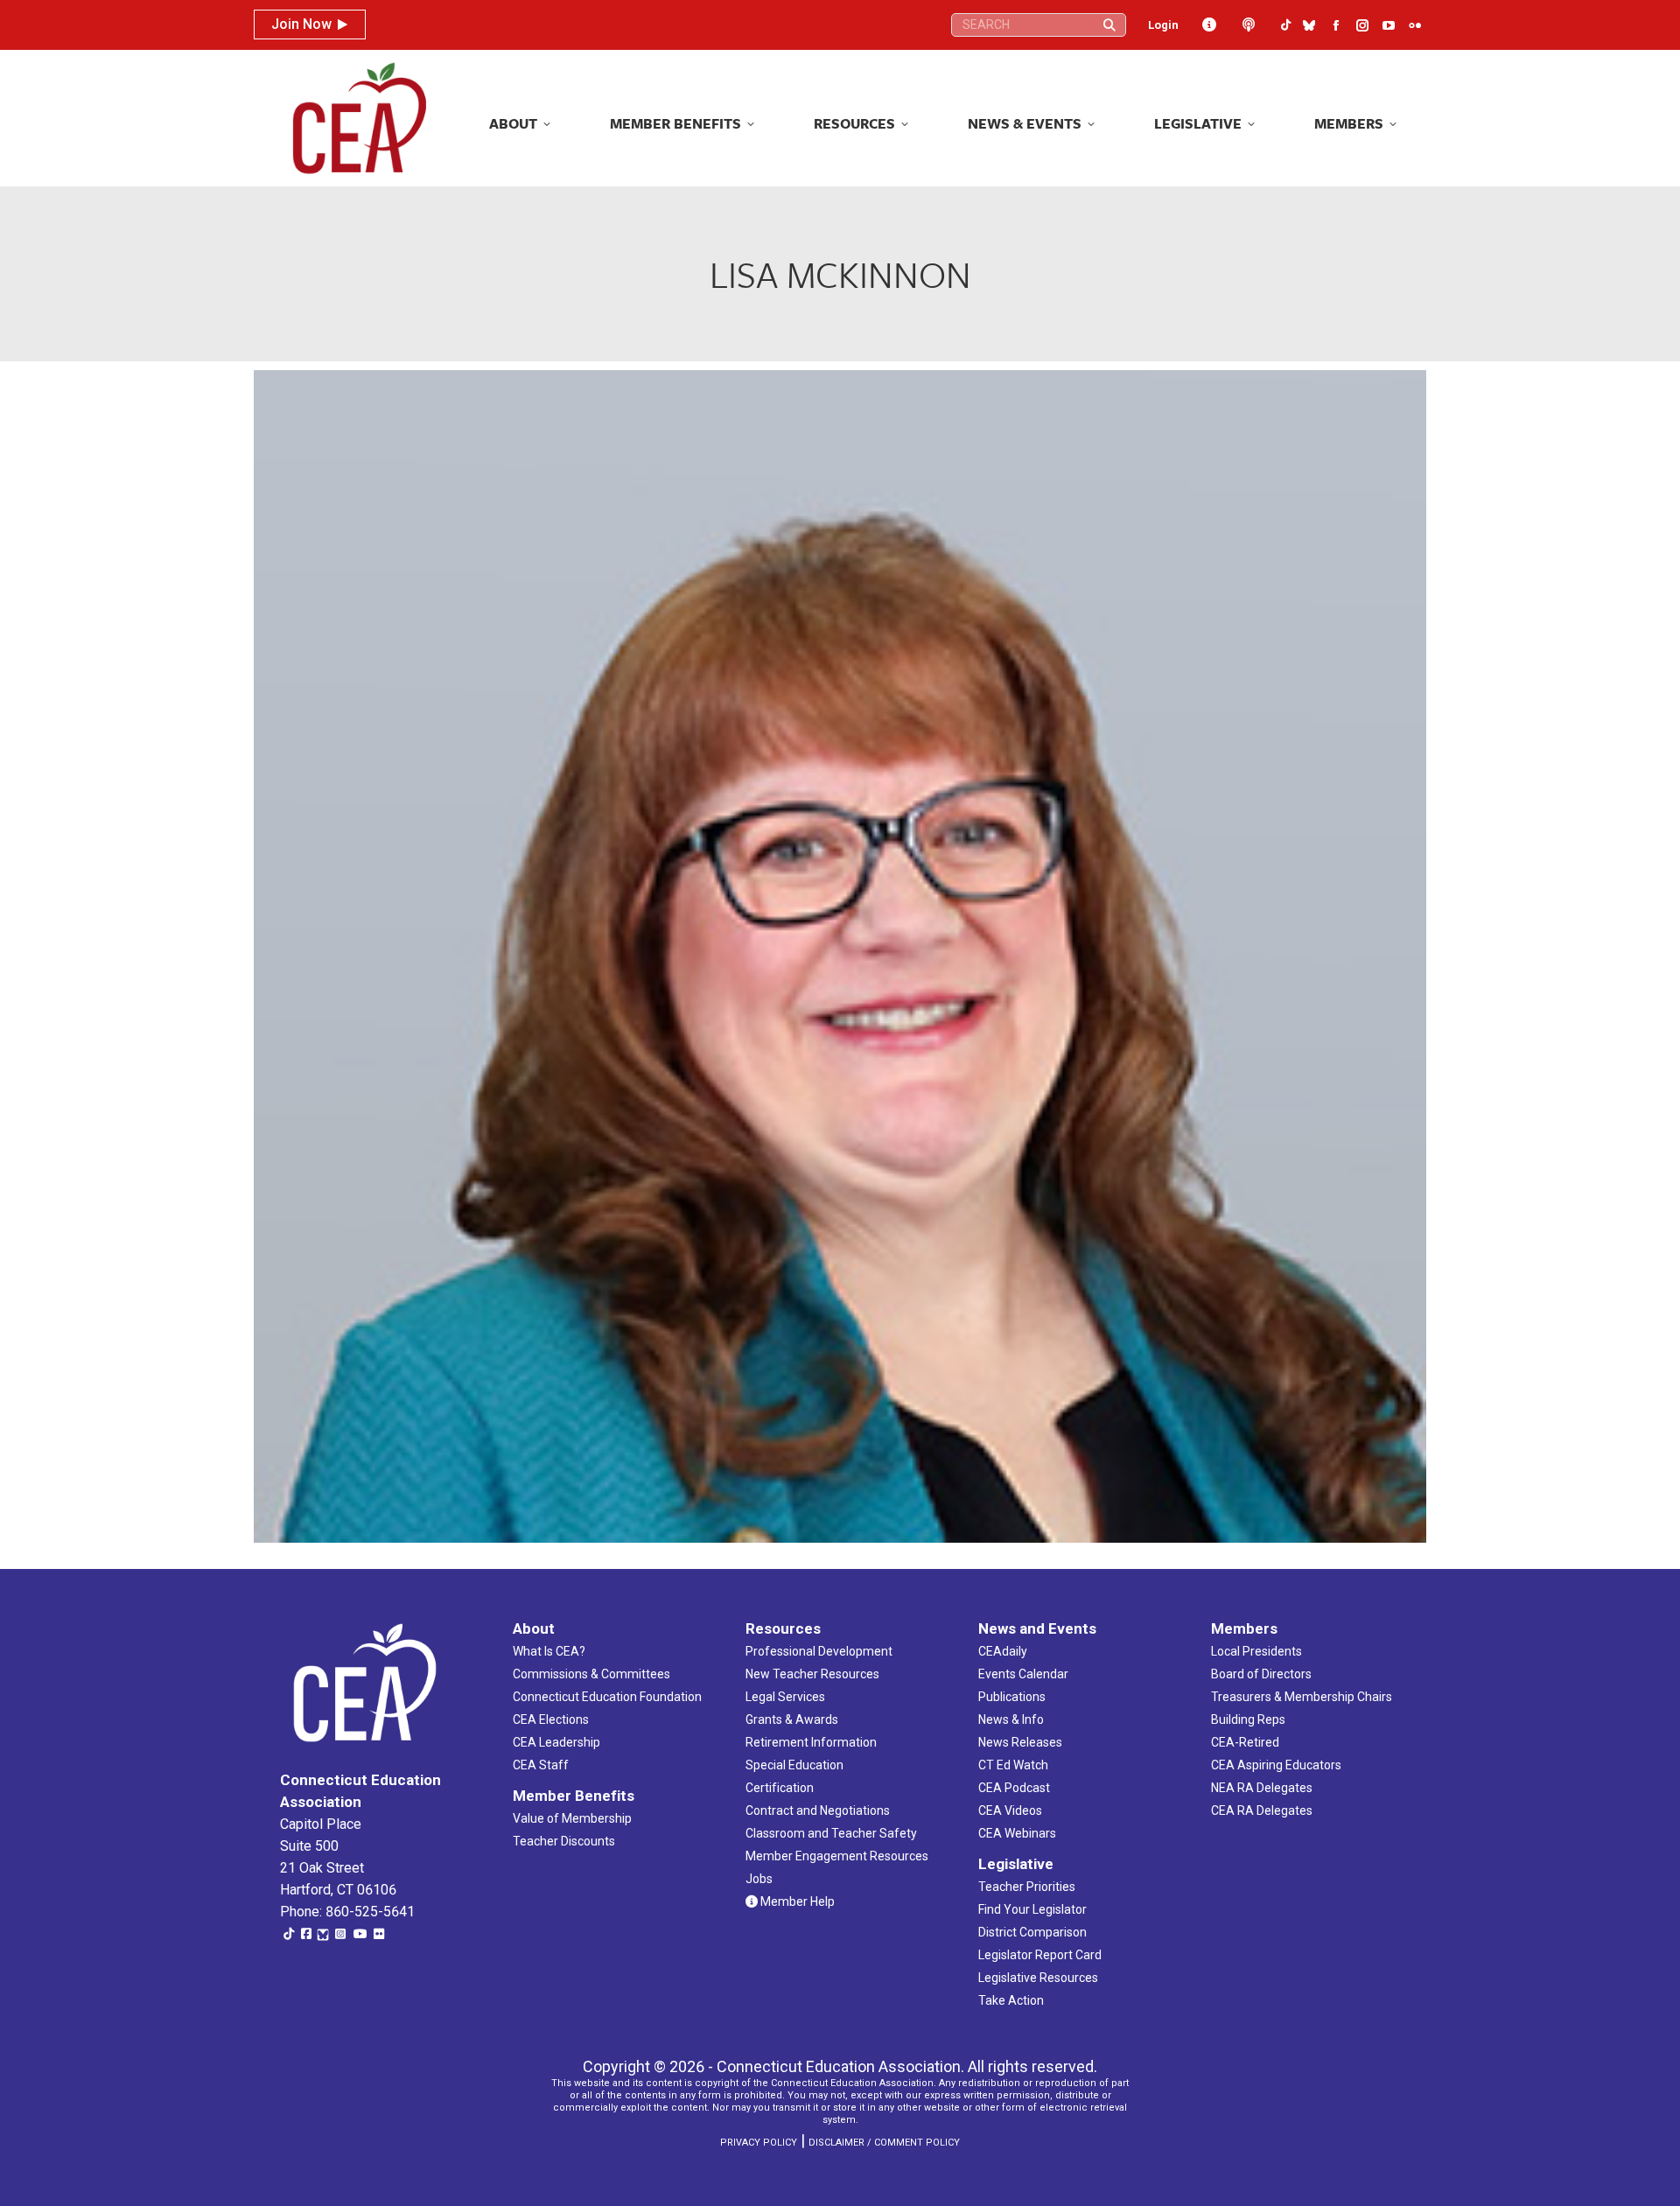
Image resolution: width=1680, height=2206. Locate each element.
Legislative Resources (1038, 1978)
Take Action (1011, 2000)
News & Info (1011, 1719)
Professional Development (819, 1651)
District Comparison (1032, 1932)
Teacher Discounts (564, 1841)
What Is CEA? (549, 1651)
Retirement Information (811, 1742)
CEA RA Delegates (1262, 1810)
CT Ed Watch (1013, 1765)
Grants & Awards (792, 1719)
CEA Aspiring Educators (1276, 1765)
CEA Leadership (556, 1742)
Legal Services (785, 1697)
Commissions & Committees (591, 1674)
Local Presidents (1256, 1651)
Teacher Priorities (1027, 1887)
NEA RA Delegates (1262, 1788)
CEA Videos (1010, 1810)
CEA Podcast (1014, 1788)
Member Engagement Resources (837, 1856)
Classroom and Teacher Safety (831, 1833)
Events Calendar (1023, 1674)
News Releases (1020, 1742)
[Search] (1109, 25)
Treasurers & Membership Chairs (1302, 1697)
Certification (780, 1788)
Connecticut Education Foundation (607, 1697)
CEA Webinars (1017, 1833)
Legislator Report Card (1040, 1955)
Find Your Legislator (1032, 1909)
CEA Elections (551, 1719)
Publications (1012, 1697)
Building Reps (1248, 1719)
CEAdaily (1003, 1651)
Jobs (759, 1879)
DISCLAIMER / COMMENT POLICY (884, 2143)
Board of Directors (1261, 1674)
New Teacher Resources (812, 1674)
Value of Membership (572, 1818)
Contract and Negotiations (818, 1810)
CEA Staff (541, 1765)
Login (1163, 25)
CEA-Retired (1245, 1742)
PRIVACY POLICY (759, 2143)
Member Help (796, 1901)
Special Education (794, 1765)
